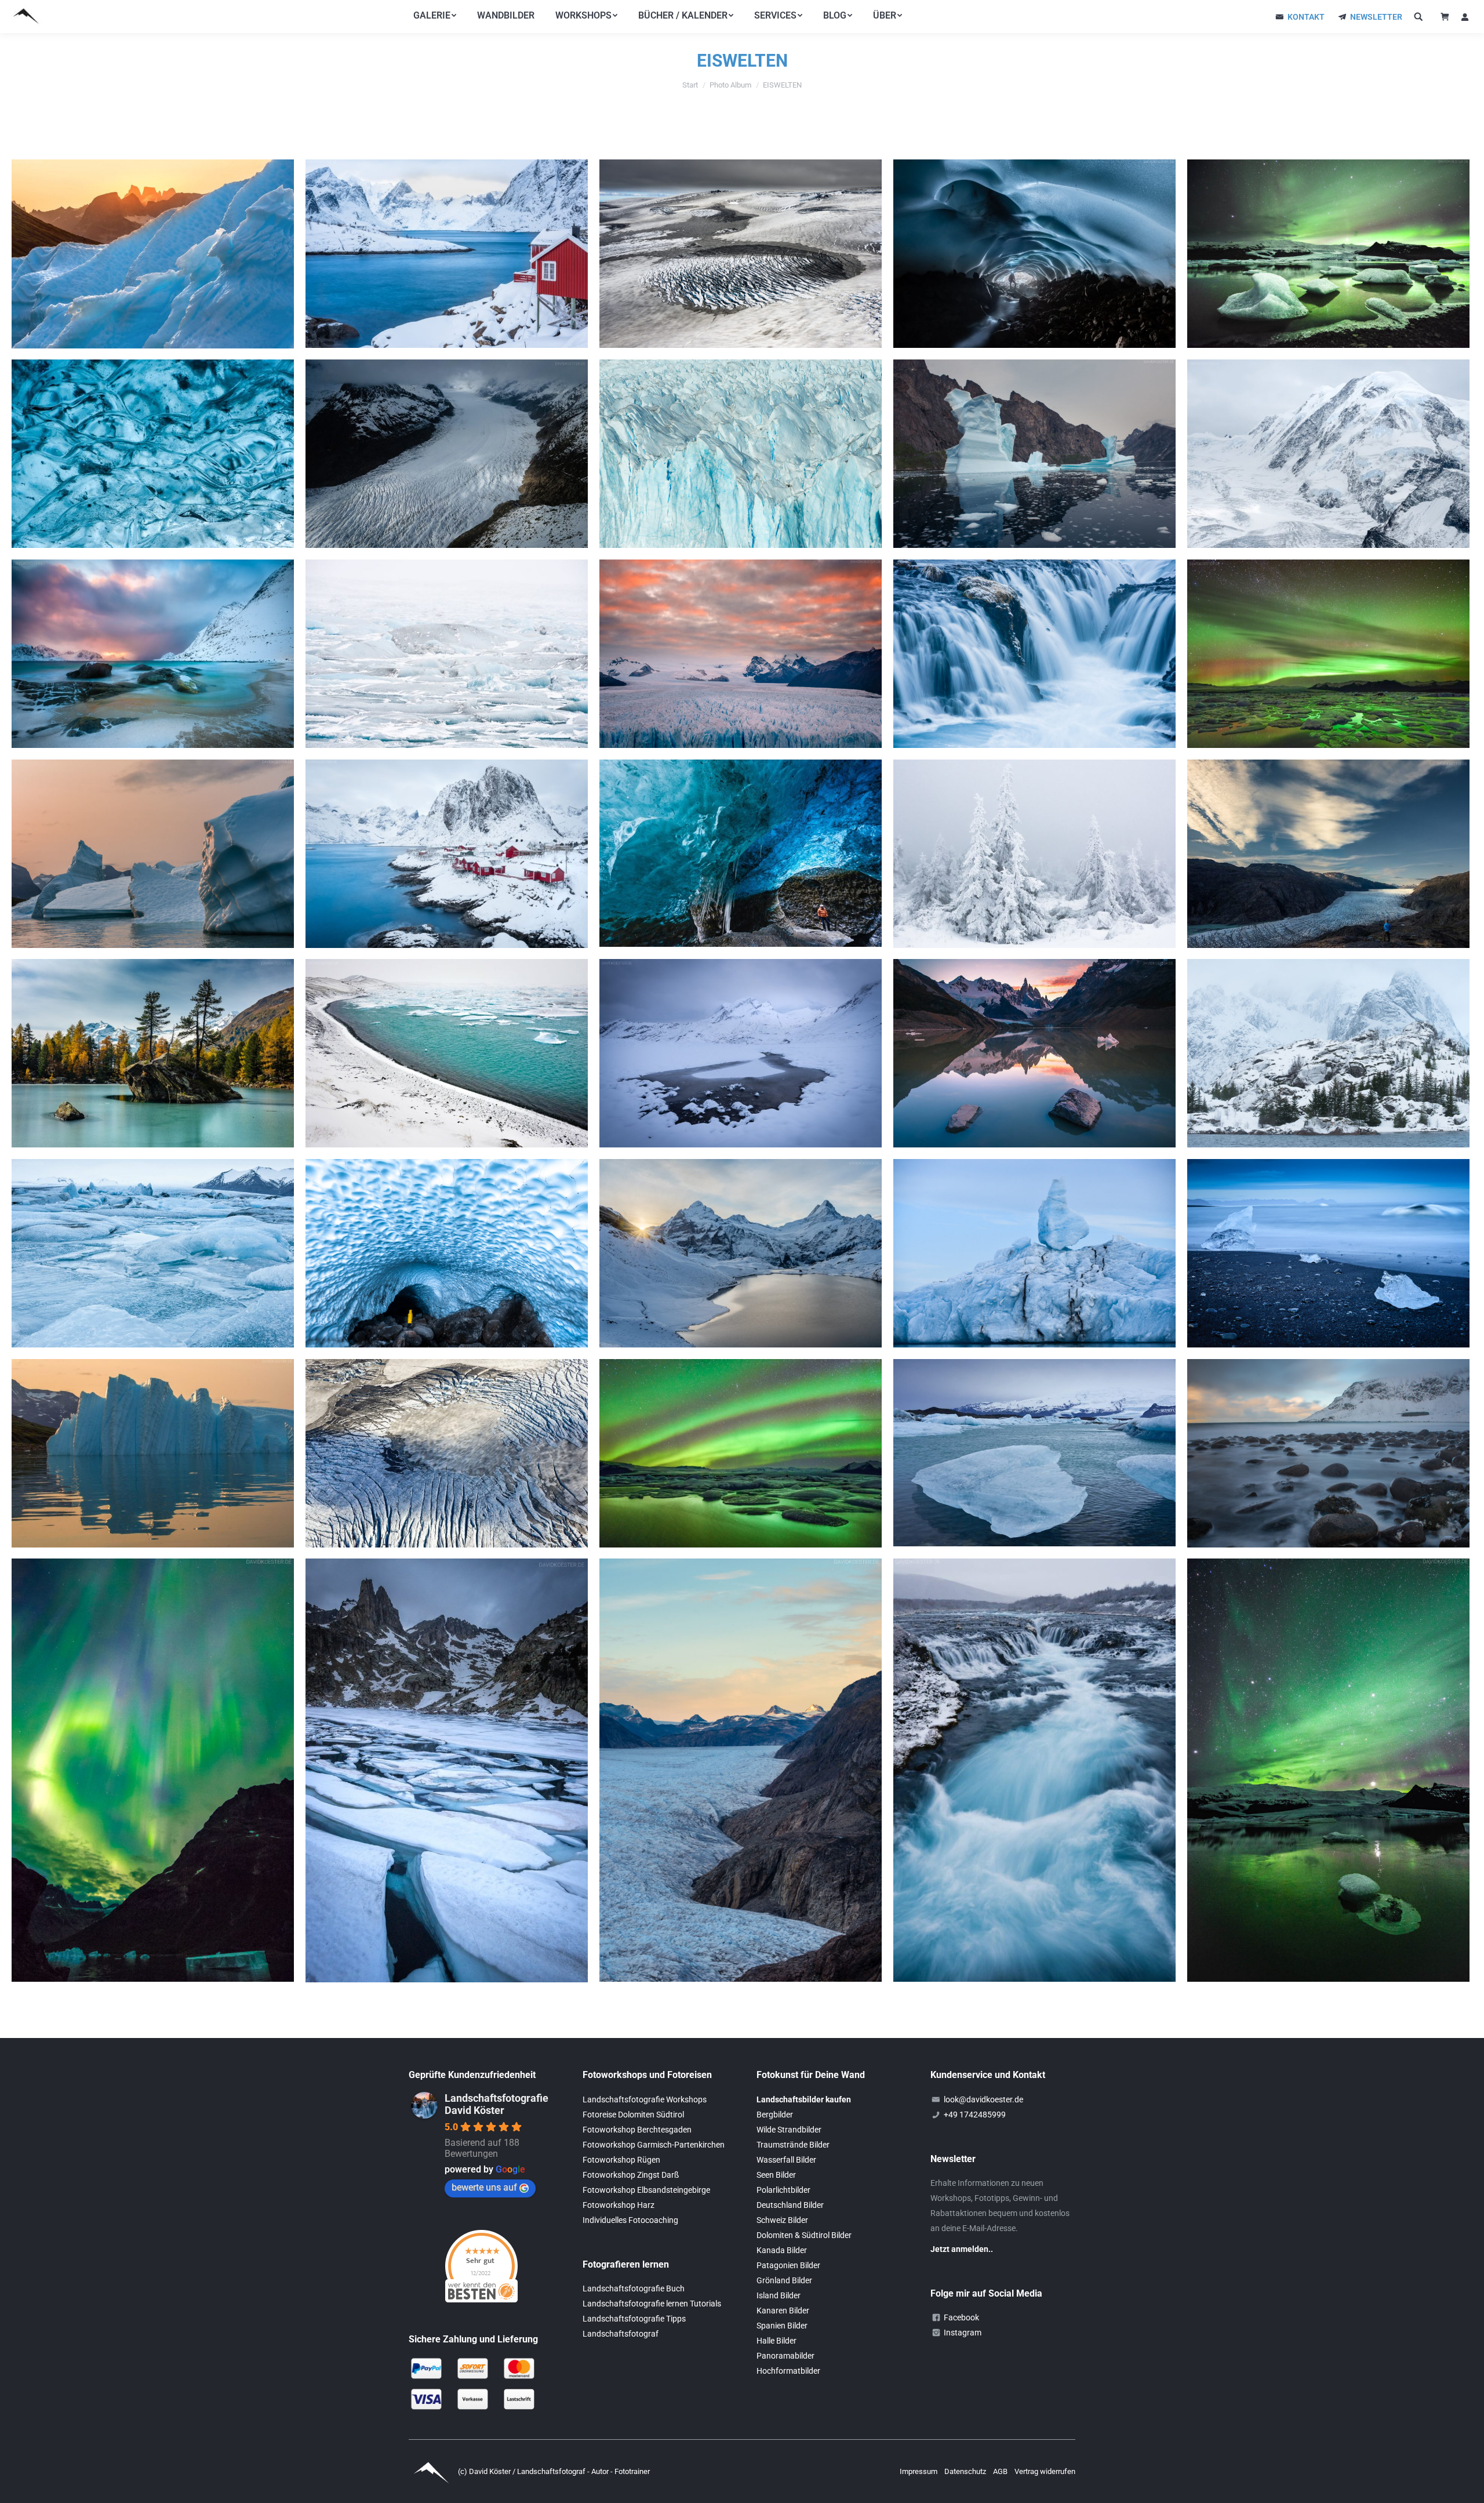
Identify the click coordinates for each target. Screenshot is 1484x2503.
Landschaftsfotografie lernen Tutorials (652, 2304)
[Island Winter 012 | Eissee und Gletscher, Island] (1034, 1453)
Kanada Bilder (782, 2250)
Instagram (963, 2333)
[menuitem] (435, 16)
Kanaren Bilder (783, 2311)
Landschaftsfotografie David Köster (497, 2104)
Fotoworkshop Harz (619, 2205)
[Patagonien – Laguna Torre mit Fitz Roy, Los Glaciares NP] (1034, 1053)
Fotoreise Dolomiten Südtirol (633, 2115)
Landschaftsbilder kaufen (804, 2099)
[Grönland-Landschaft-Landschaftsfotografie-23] (1034, 454)
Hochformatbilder (788, 2371)
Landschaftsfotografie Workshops (645, 2099)
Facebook (961, 2317)
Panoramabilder (785, 2356)
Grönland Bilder (784, 2280)
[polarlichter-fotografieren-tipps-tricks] (741, 1453)
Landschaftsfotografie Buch (634, 2288)
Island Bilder (779, 2295)
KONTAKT (1306, 17)
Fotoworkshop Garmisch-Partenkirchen (654, 2145)
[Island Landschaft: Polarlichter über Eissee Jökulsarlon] (1328, 1770)
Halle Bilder (776, 2341)
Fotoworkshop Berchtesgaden (637, 2130)
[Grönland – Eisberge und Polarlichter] (153, 1770)
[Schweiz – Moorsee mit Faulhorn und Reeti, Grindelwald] (741, 1053)
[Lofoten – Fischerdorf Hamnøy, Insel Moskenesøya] (447, 854)
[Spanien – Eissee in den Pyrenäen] (447, 1770)
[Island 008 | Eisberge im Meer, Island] (1034, 1253)
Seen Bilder (776, 2175)
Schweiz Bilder (782, 2220)
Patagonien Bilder (788, 2265)
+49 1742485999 (975, 2115)
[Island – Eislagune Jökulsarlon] (153, 1253)
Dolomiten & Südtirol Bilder (804, 2235)
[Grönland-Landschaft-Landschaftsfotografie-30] (153, 1453)
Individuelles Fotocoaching (630, 2220)
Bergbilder (775, 2115)
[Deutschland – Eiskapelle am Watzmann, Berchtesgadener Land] (447, 1253)
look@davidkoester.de (983, 2099)
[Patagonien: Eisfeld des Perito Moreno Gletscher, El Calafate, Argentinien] (741, 654)
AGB (1001, 2471)
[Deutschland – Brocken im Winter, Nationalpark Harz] (1034, 854)
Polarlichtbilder (783, 2190)
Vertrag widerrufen (1045, 2471)
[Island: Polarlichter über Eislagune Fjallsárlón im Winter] (1328, 254)
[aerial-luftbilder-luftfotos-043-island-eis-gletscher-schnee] (447, 1453)
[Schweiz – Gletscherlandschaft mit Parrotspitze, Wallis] (1328, 454)
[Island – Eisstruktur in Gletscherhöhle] (153, 454)
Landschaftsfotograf (621, 2334)
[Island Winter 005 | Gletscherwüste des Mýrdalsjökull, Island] (741, 254)
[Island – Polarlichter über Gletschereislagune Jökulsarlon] (1328, 654)
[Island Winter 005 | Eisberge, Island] (447, 654)
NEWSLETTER (1376, 17)
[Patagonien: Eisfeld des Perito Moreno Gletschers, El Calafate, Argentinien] (741, 454)
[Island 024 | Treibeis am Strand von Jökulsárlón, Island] (1328, 1253)
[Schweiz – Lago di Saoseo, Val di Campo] (153, 1053)
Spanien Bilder (782, 2326)
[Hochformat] (1034, 1770)
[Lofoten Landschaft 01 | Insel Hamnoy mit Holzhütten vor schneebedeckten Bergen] (447, 254)
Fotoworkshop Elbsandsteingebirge (646, 2190)
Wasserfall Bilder (786, 2160)
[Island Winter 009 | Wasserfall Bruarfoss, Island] (1034, 654)
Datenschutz (966, 2471)
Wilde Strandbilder (789, 2130)
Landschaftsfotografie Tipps (634, 2319)
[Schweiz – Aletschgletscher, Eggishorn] (447, 454)
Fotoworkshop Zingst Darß (631, 2175)
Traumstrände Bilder (793, 2145)
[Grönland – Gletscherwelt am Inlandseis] (1328, 854)
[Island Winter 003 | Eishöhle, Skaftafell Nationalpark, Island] (741, 853)
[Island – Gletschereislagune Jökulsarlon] (447, 1053)
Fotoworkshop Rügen (621, 2160)
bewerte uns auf (484, 2187)
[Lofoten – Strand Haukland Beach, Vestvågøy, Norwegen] (153, 654)
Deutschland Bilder (790, 2205)
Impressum (919, 2471)
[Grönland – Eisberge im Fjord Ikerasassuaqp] (153, 254)
